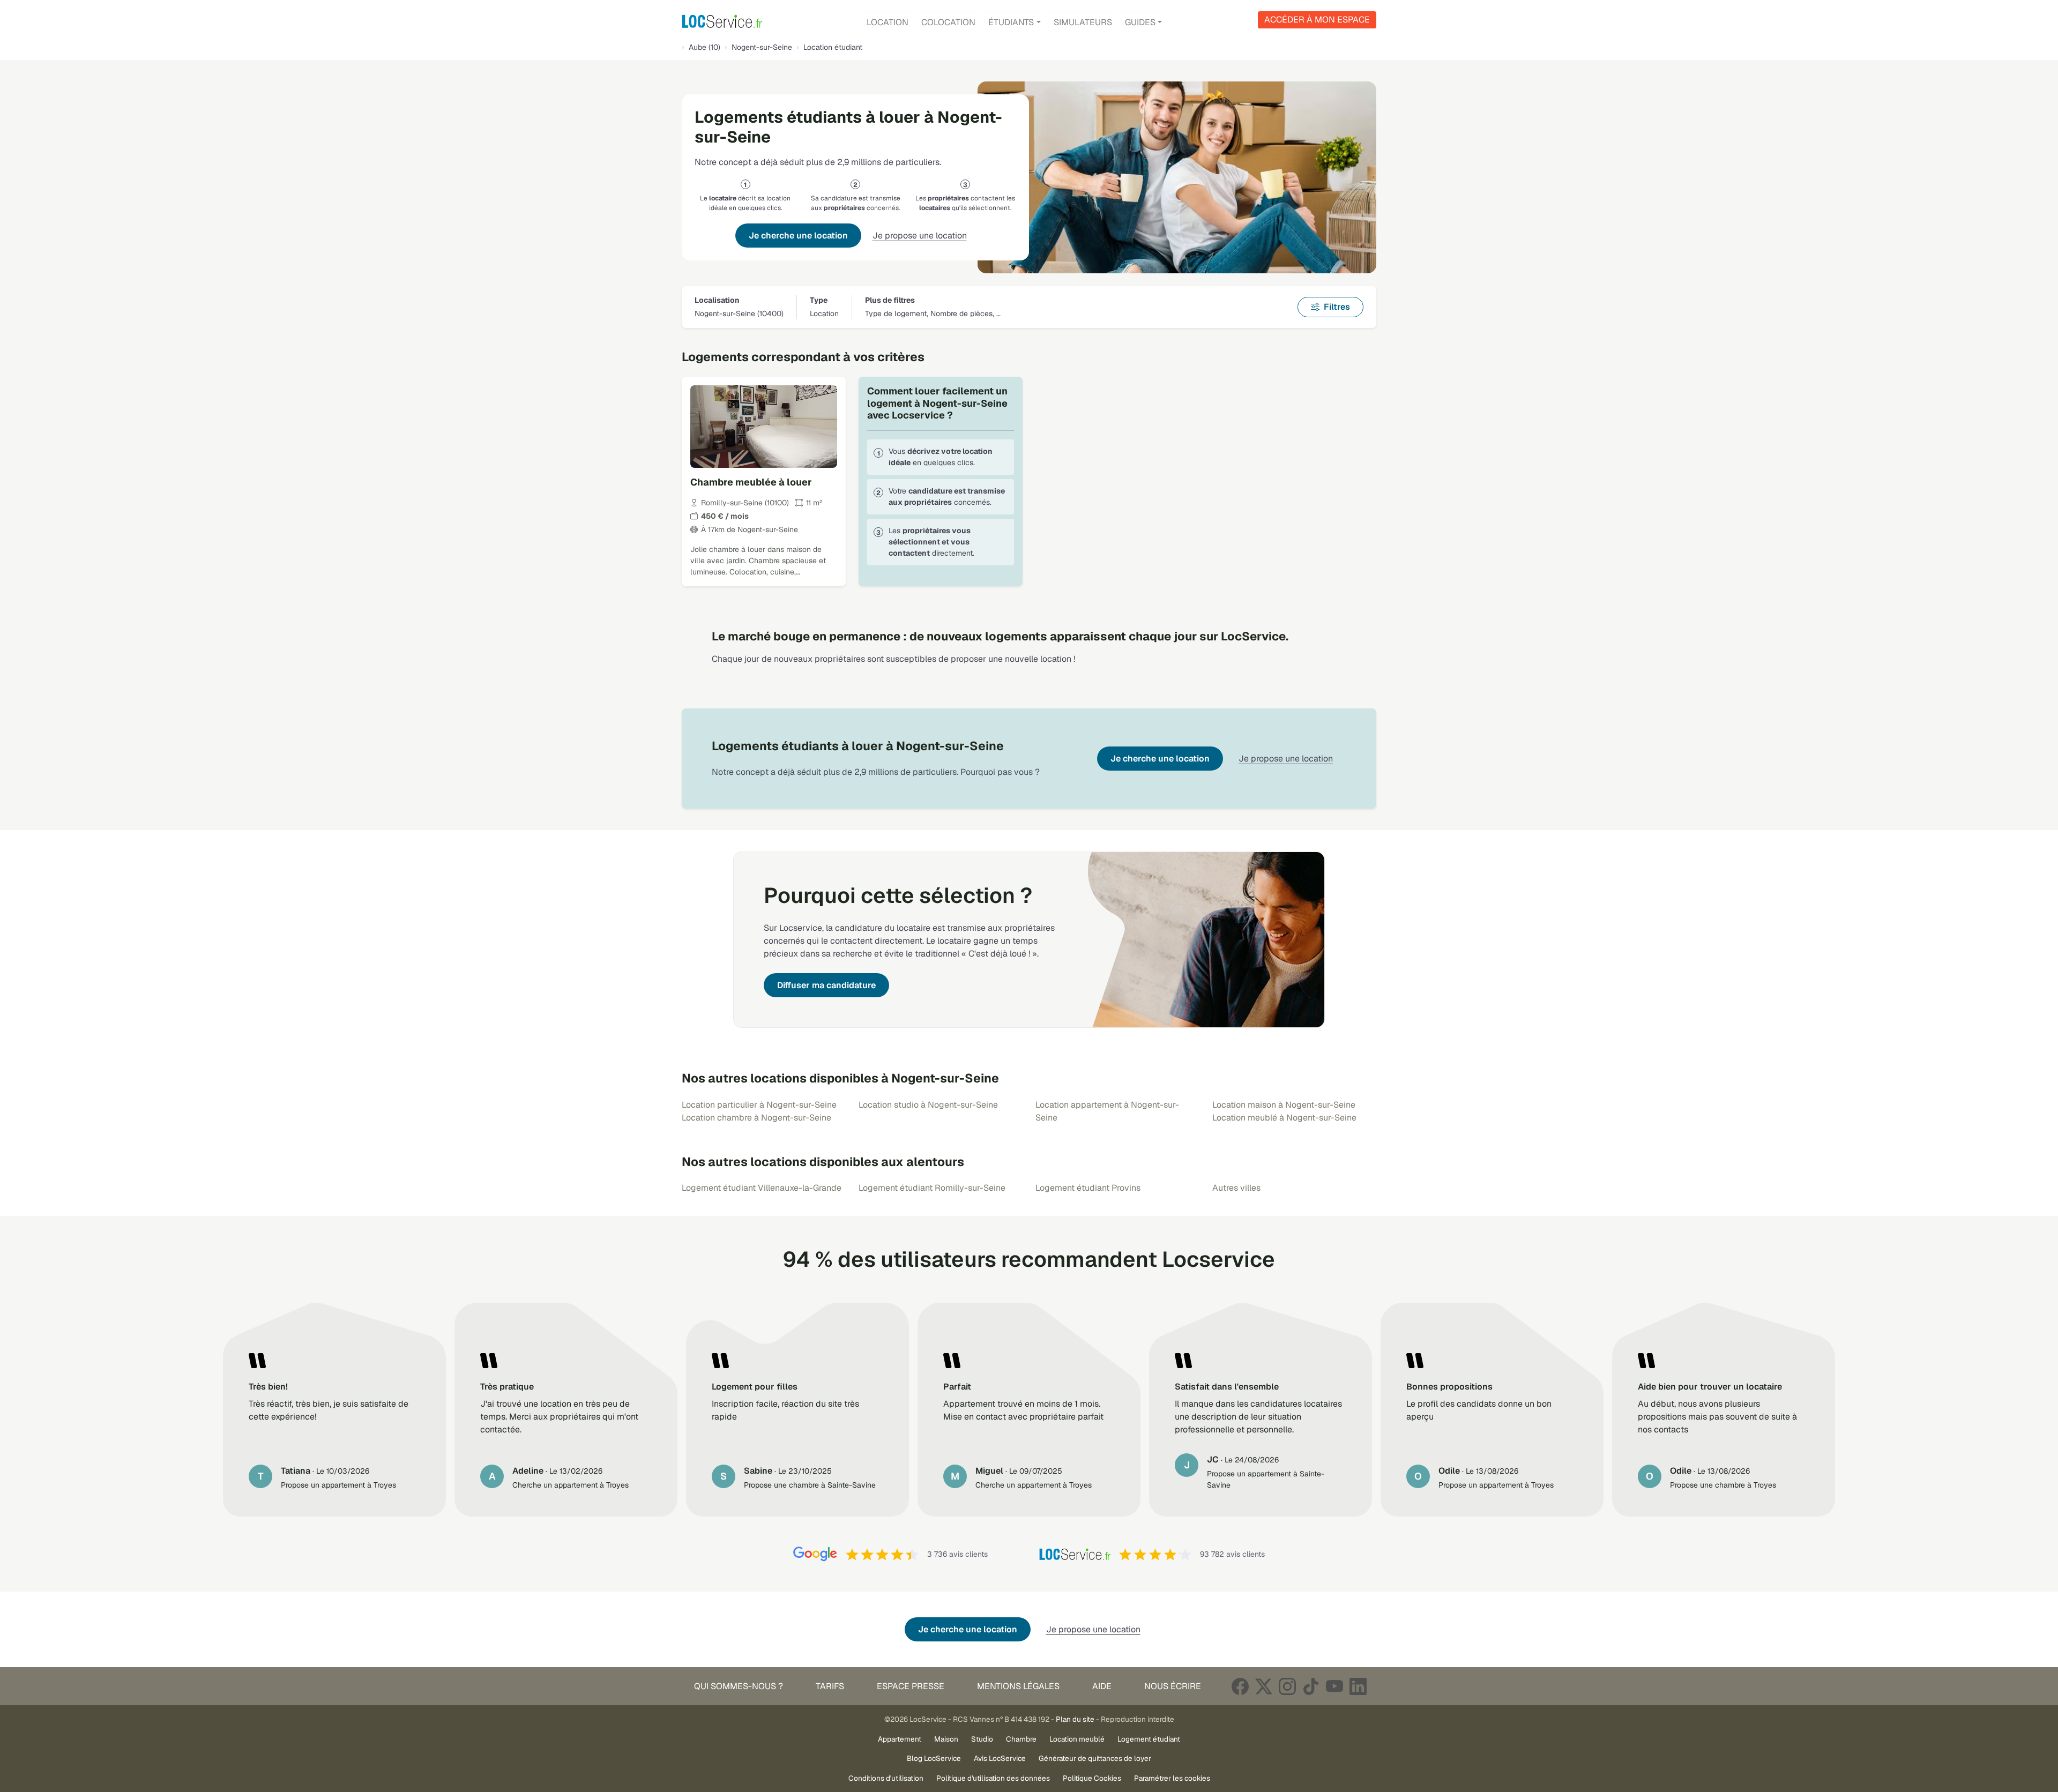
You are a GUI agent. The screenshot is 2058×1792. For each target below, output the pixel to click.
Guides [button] (1140, 22)
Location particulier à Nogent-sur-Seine (759, 1105)
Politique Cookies (1092, 1778)
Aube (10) (704, 47)
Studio (982, 1739)
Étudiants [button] (1011, 22)
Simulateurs (1083, 22)
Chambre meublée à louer (751, 482)
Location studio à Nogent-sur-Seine (928, 1105)
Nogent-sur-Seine (762, 47)
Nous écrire (1173, 1686)
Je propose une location (920, 236)
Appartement (900, 1739)
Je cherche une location (798, 236)
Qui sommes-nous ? (739, 1686)
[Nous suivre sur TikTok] (1311, 1686)
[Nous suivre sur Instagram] (1287, 1686)
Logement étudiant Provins (1088, 1188)
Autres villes (1236, 1188)
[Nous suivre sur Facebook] (1240, 1686)
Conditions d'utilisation (886, 1778)
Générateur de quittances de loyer (1095, 1758)
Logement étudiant (1149, 1739)
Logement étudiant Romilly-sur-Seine (932, 1188)
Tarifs (830, 1686)
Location (888, 22)
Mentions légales (1018, 1686)
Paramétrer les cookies (1172, 1778)
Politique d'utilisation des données (993, 1778)
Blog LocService (934, 1758)
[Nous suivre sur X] (1264, 1686)
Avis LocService (1000, 1758)
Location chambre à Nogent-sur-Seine (756, 1118)
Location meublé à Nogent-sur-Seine (1284, 1118)
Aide (1102, 1686)
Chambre (1021, 1739)
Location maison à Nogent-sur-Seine (1284, 1105)
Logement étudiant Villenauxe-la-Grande (762, 1188)
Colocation (948, 22)
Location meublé (1077, 1739)
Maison (946, 1739)
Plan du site (1075, 1719)
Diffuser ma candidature (826, 985)
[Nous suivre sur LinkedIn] (1358, 1686)
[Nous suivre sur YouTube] (1334, 1686)
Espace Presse (911, 1686)
